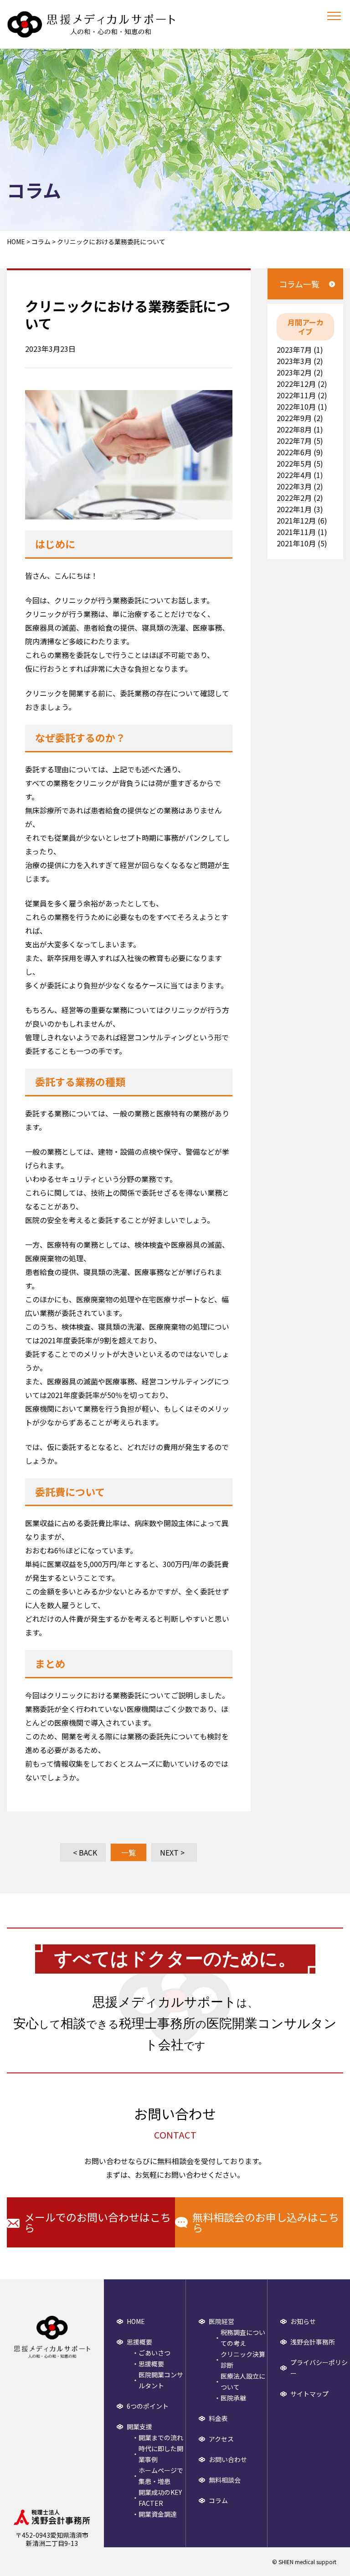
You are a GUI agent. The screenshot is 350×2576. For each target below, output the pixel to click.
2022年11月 (296, 395)
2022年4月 (294, 475)
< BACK (85, 1852)
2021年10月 (296, 543)
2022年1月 (294, 509)
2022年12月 (296, 384)
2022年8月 (294, 429)
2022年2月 (294, 498)
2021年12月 (296, 520)
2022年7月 (294, 441)
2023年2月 (294, 372)
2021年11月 (296, 532)
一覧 (129, 1852)
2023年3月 (294, 361)
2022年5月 (294, 463)
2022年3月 (294, 486)
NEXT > (172, 1852)
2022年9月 (294, 418)
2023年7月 (294, 350)
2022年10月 (296, 406)
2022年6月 (294, 452)
